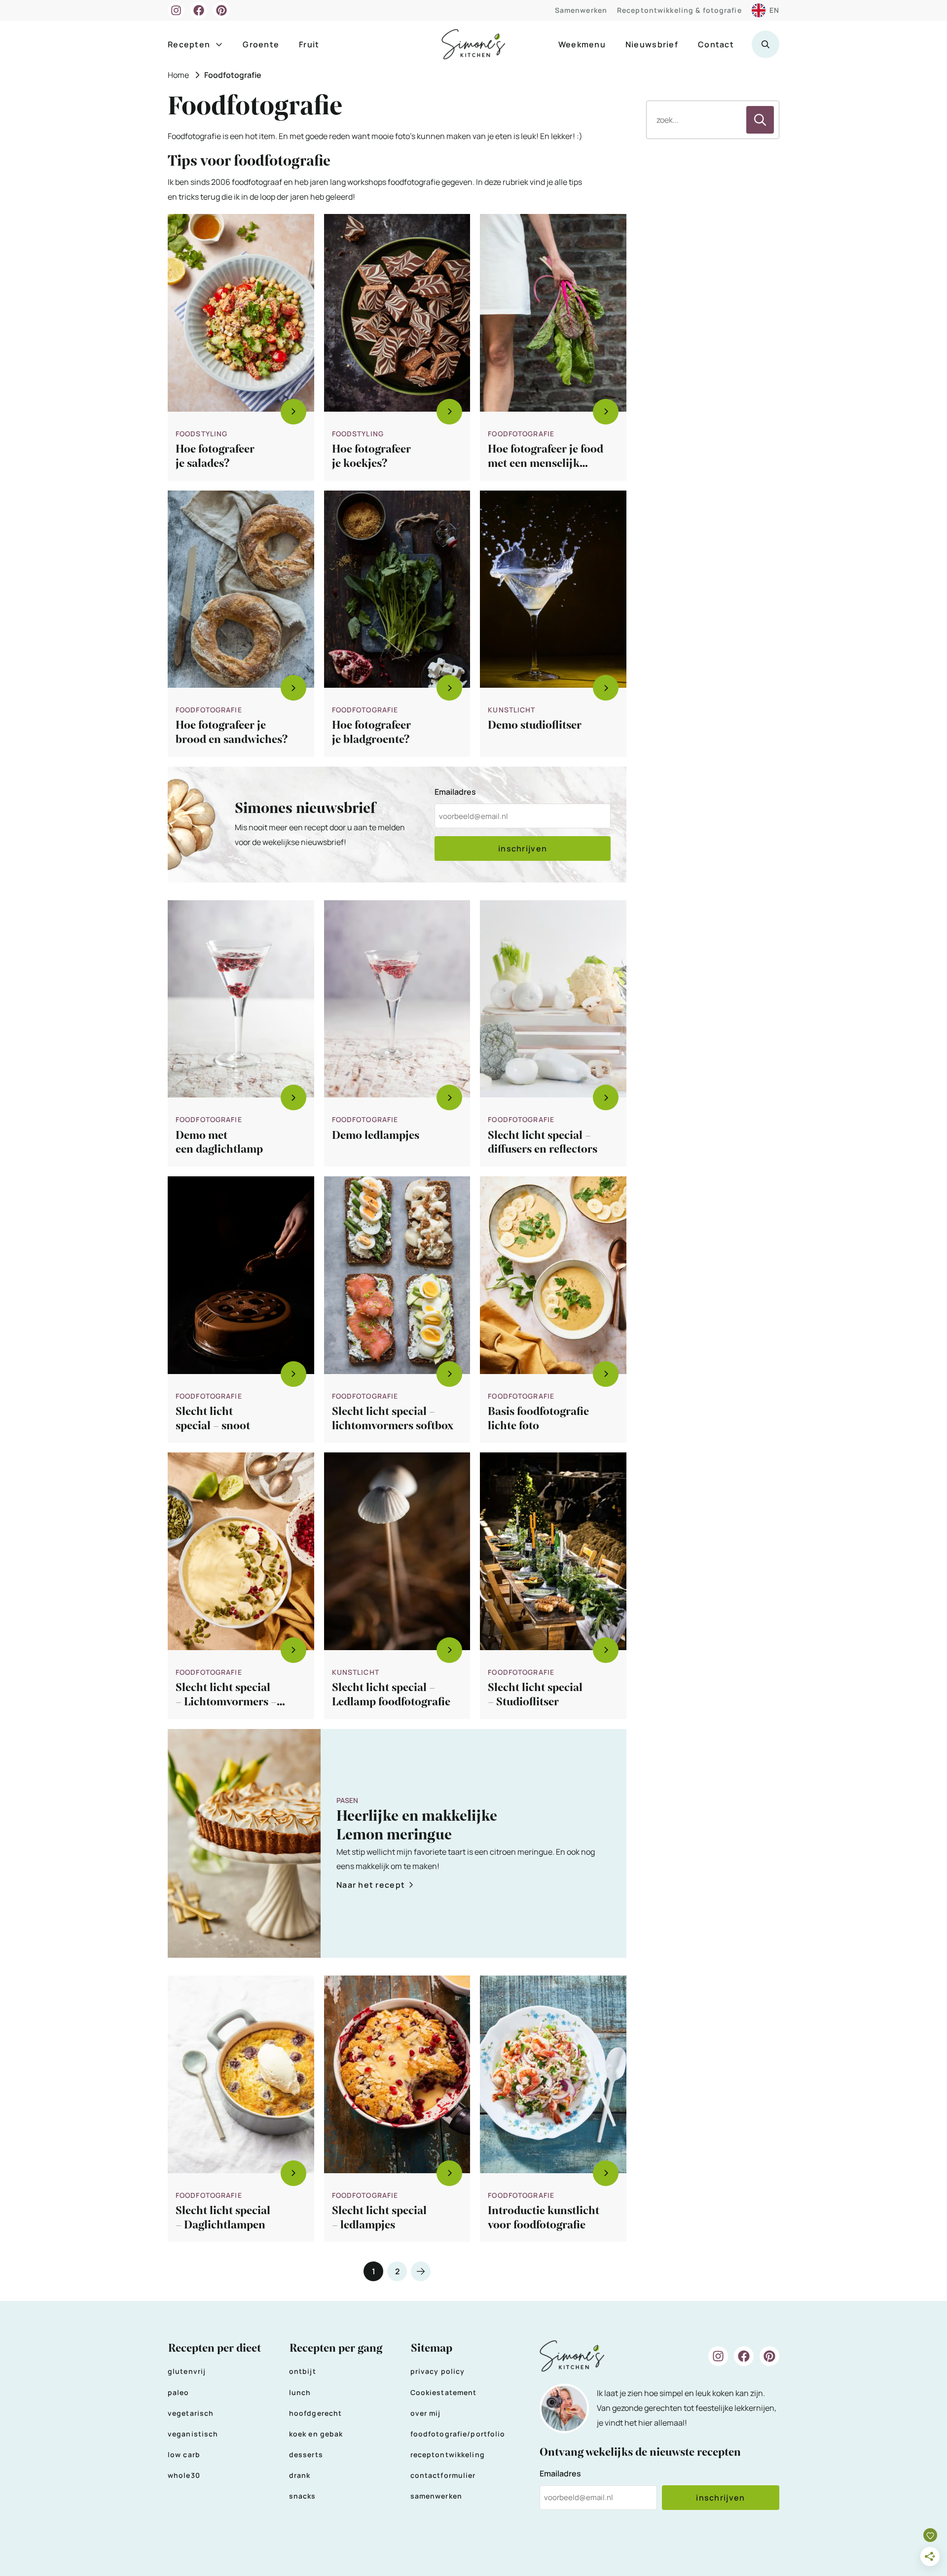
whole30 (184, 2475)
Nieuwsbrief (652, 44)
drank (300, 2475)
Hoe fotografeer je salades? (215, 456)
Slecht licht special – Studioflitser (535, 1695)
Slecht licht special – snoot (213, 1419)
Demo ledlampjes (376, 1135)
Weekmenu (582, 44)
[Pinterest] (221, 10)
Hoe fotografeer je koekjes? (371, 456)
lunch (300, 2392)
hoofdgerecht (315, 2413)
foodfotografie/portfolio (458, 2434)
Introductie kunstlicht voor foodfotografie (544, 2218)
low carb (184, 2454)
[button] (765, 44)
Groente (261, 44)
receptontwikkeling (448, 2454)
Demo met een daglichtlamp (219, 1143)
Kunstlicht (511, 710)
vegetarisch (191, 2413)
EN (774, 10)
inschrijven (523, 848)
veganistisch (193, 2434)
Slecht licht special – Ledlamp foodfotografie (391, 1695)
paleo (179, 2392)
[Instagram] (176, 10)
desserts (306, 2454)
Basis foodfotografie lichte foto (538, 1419)
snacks (303, 2496)
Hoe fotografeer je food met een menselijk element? (546, 463)
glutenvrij (187, 2371)
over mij (426, 2413)
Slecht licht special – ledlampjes (379, 2218)
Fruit (309, 44)
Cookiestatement (444, 2392)
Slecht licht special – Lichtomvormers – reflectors (226, 1702)
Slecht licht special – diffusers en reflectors (543, 1143)
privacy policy (438, 2371)
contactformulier (443, 2475)
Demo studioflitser (535, 725)
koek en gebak (316, 2434)
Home (178, 75)
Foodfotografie (521, 434)
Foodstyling (201, 434)
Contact (716, 44)
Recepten (189, 44)
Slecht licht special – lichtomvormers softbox (393, 1419)
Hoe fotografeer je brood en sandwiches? (232, 732)
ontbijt (303, 2371)
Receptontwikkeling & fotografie (679, 10)
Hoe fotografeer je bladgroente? (371, 732)
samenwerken (436, 2496)
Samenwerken (581, 10)
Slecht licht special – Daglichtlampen (223, 2218)
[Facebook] (199, 10)
